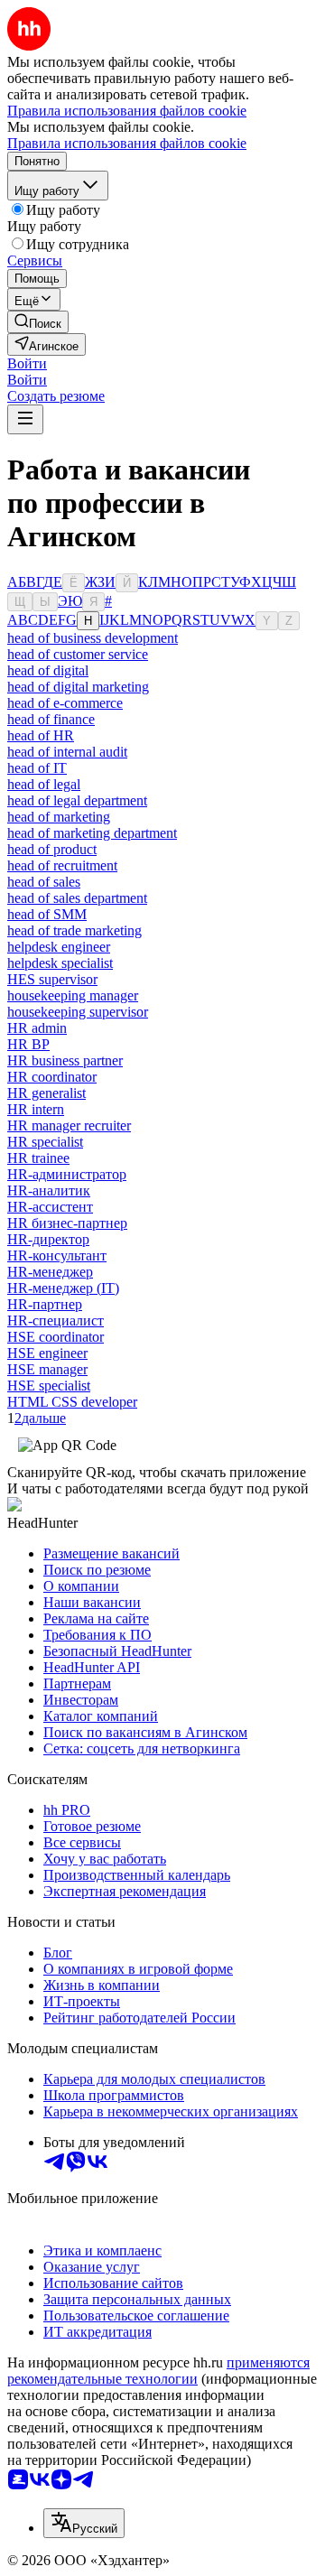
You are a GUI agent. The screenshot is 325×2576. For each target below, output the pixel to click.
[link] (38, 322)
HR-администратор (67, 1174)
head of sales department (77, 898)
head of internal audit (67, 752)
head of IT (37, 768)
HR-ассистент (50, 1207)
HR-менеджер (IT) (63, 1288)
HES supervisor (52, 979)
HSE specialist (49, 1386)
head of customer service (78, 654)
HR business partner (65, 1060)
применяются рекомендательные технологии (158, 2371)
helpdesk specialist (60, 963)
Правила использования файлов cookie (127, 143)
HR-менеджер (50, 1272)
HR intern (36, 1109)
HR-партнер (45, 1304)
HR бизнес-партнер (67, 1223)
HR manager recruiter (69, 1125)
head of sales (44, 882)
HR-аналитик (49, 1190)
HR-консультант (57, 1255)
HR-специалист (56, 1321)
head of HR (41, 735)
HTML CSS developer (72, 1402)
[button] (27, 363)
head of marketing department (92, 833)
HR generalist (46, 1093)
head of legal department (77, 800)
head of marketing (59, 817)
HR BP (28, 1044)
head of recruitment (62, 865)
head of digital (48, 670)
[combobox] (84, 2523)
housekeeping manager (73, 995)
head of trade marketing (74, 930)
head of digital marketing (78, 687)
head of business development (93, 638)
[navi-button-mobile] (25, 419)
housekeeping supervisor (78, 1012)
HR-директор (48, 1239)
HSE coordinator (56, 1337)
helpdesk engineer (59, 947)
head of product (52, 849)
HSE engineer (47, 1353)
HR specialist (45, 1142)
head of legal (44, 784)
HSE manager (47, 1369)
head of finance (51, 719)
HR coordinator (52, 1077)
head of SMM (47, 914)
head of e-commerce (65, 703)
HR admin (37, 1028)
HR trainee (38, 1158)
